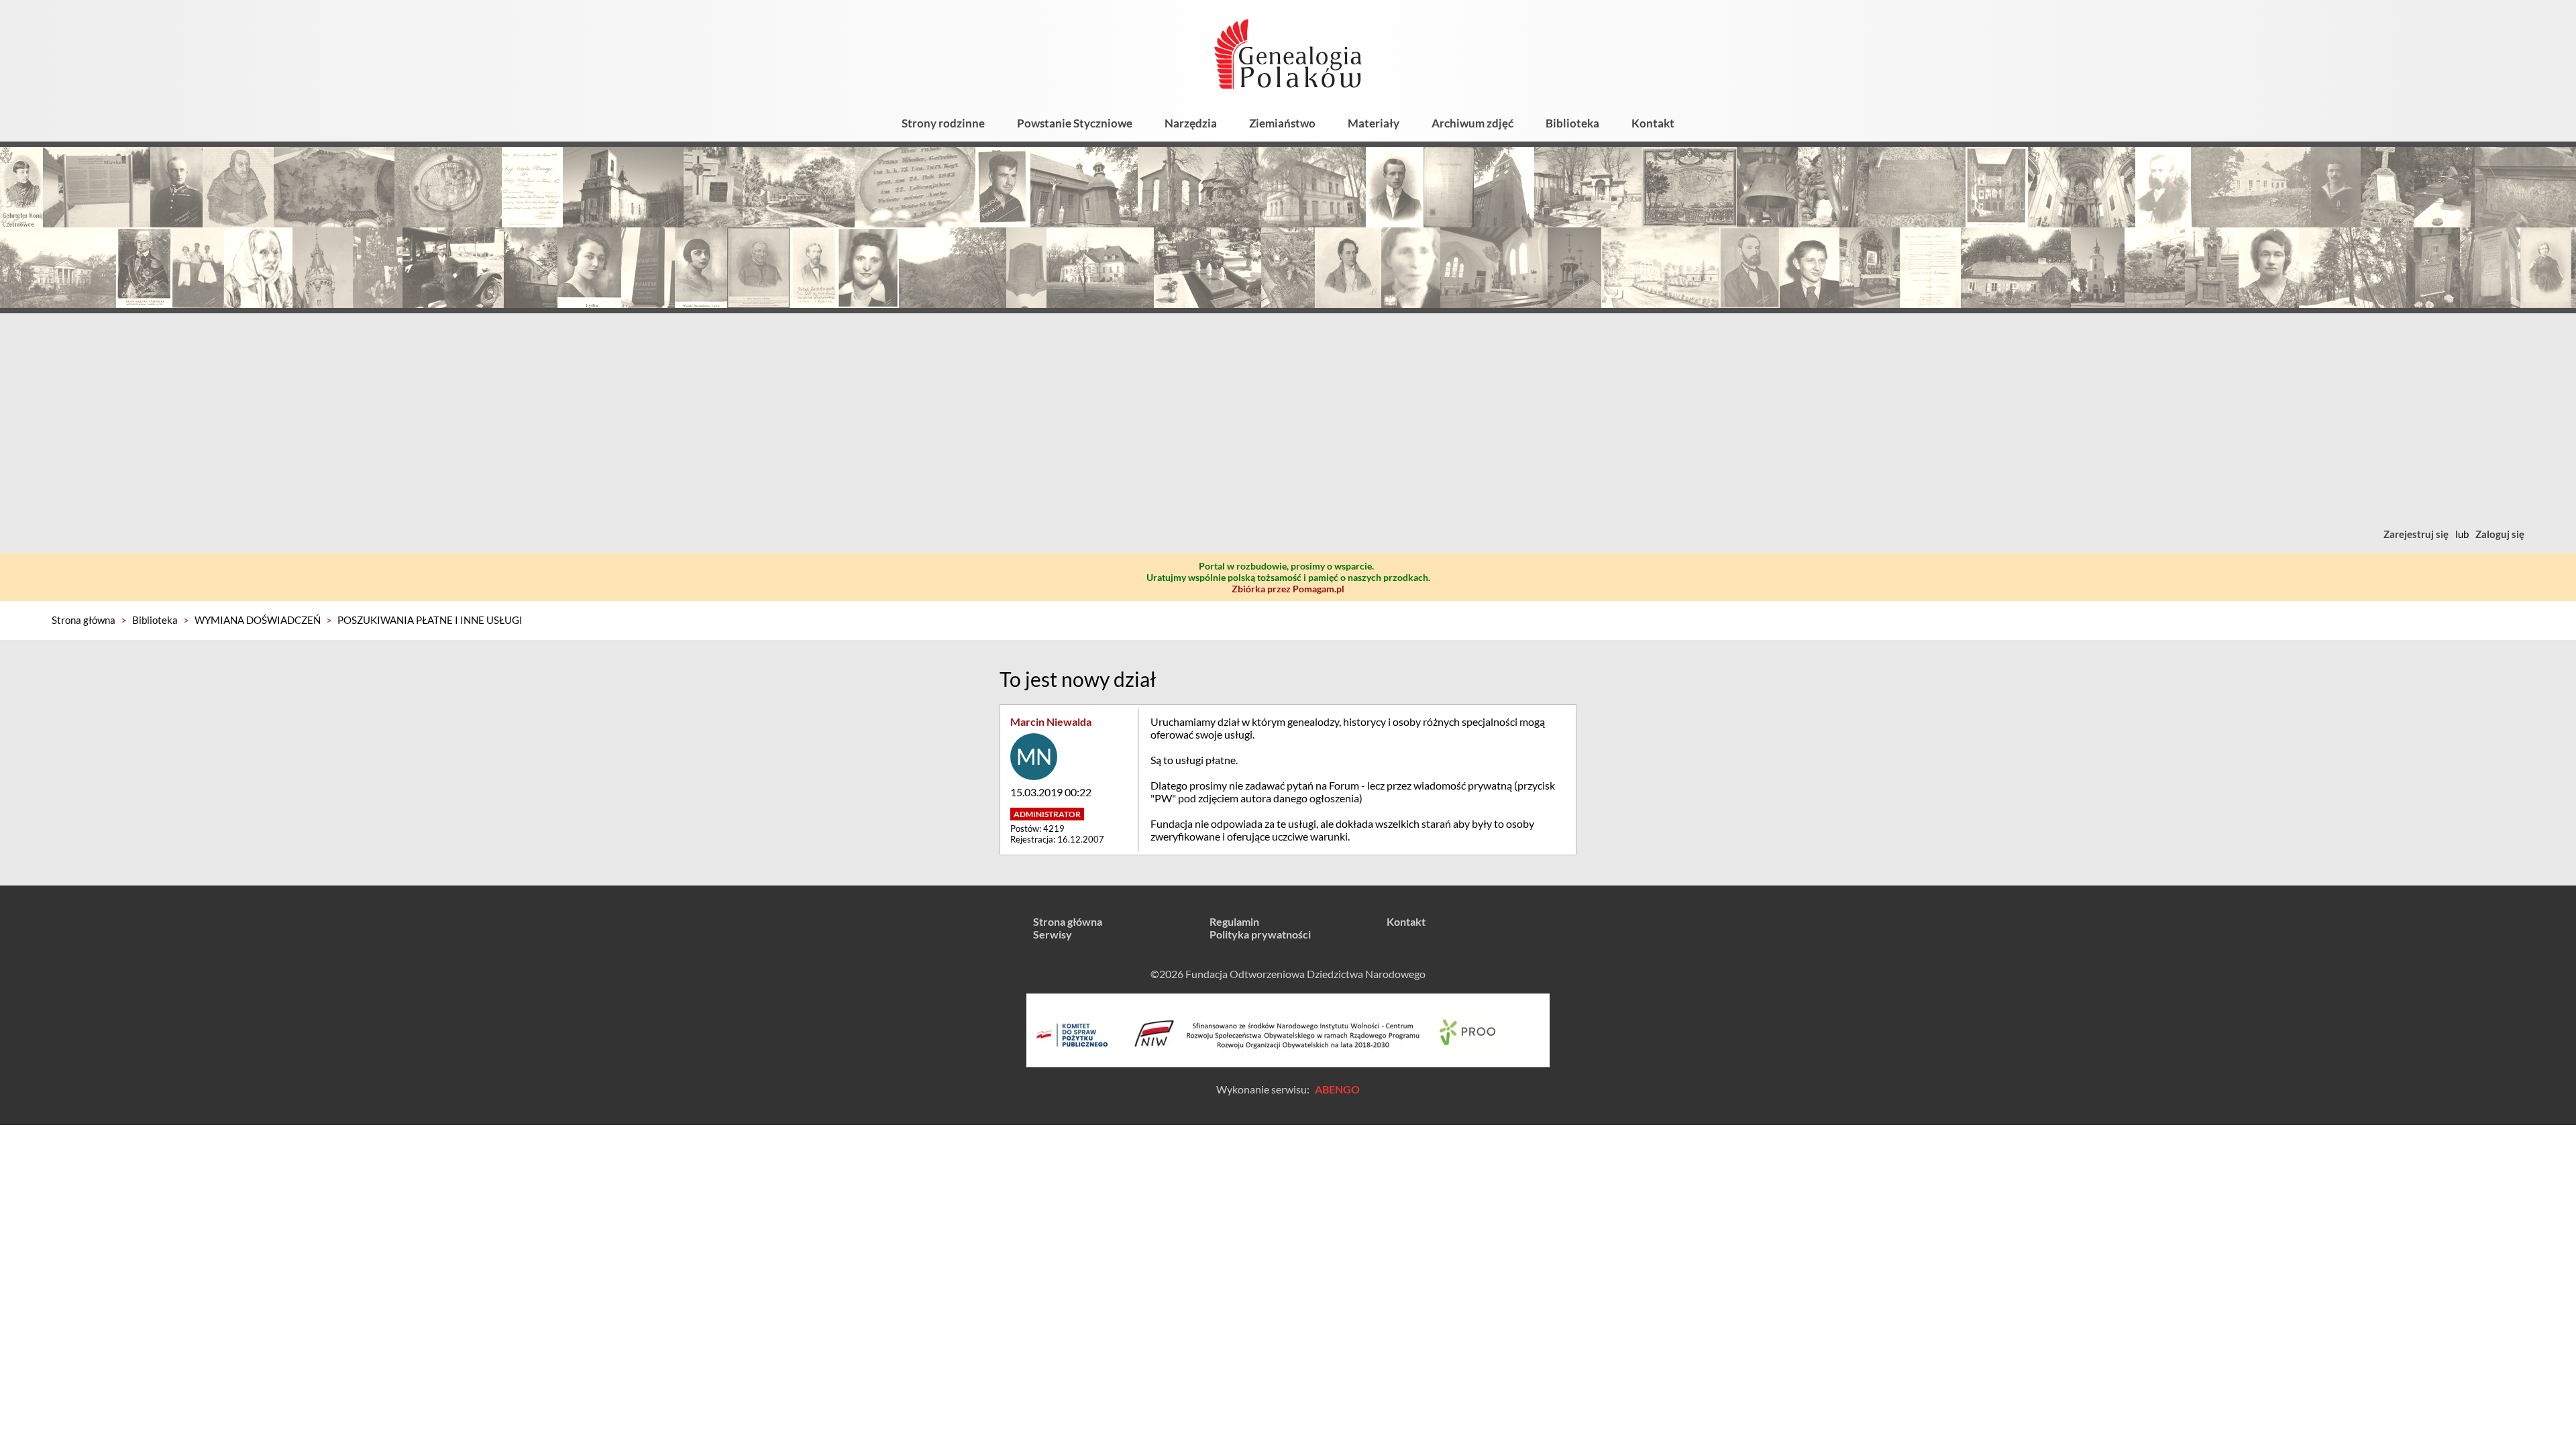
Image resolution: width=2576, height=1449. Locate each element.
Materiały (1374, 123)
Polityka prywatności (1260, 934)
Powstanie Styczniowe (1075, 123)
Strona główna (84, 620)
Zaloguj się (2500, 534)
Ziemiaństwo (1282, 123)
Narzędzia (1191, 123)
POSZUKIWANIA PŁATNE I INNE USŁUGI (430, 620)
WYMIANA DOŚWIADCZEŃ (258, 620)
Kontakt (1653, 123)
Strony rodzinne (943, 123)
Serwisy (1053, 934)
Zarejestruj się (2416, 534)
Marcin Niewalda (1051, 721)
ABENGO (1337, 1089)
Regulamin (1234, 921)
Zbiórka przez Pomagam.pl (1288, 589)
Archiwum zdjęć (1472, 123)
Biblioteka (1572, 123)
